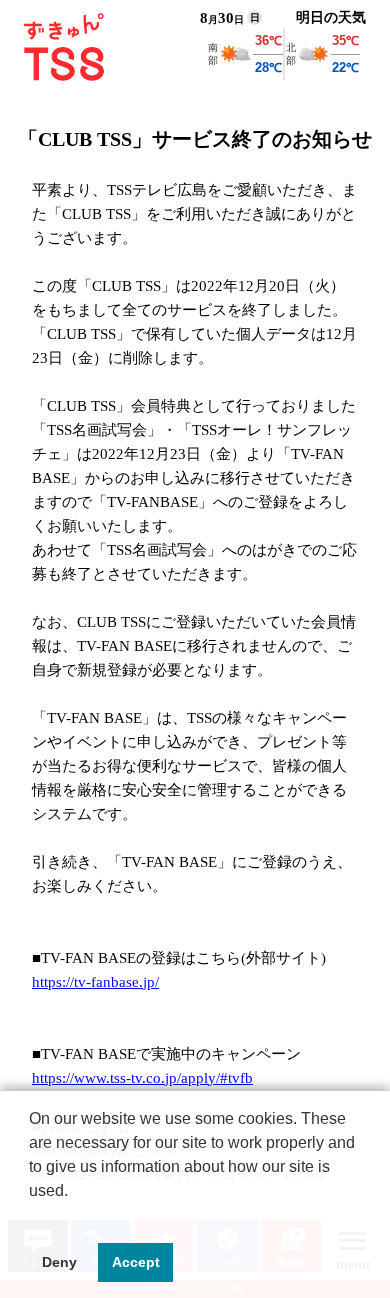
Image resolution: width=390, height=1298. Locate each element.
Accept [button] (136, 1262)
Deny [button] (59, 1262)
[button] (32, 1216)
